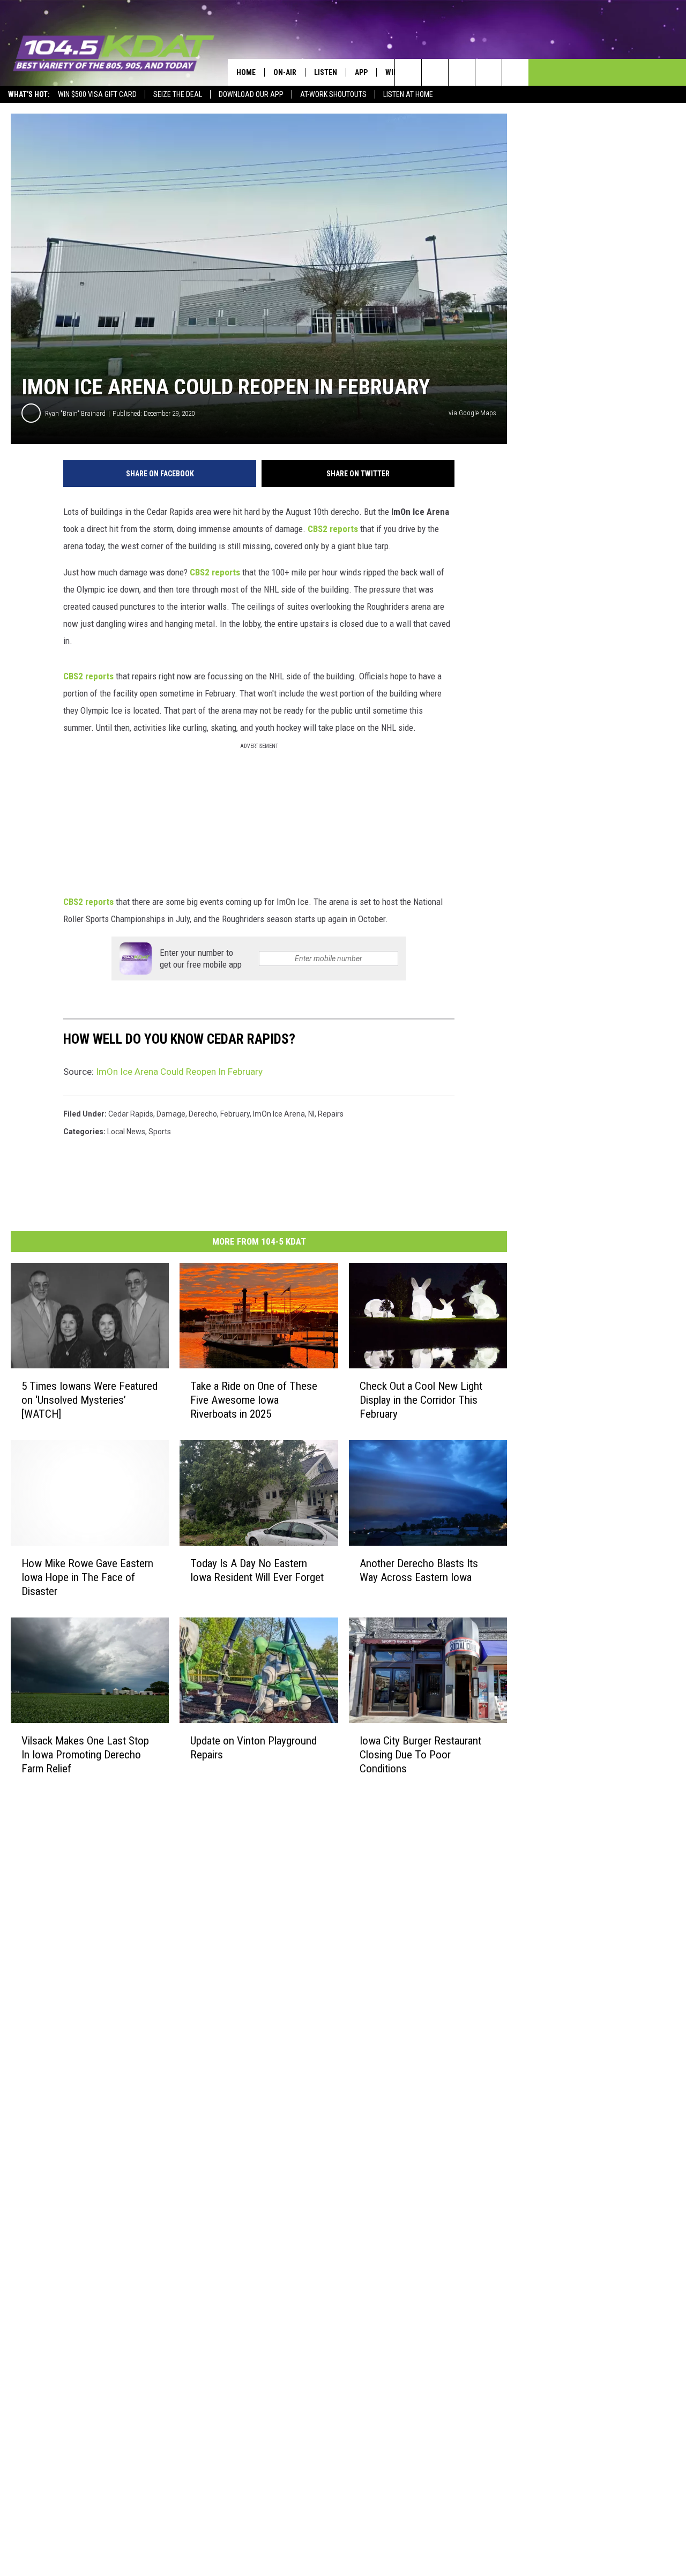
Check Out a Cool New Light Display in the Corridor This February (421, 1400)
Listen (326, 72)
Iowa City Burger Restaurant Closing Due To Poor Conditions (420, 1755)
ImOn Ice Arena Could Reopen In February (179, 1072)
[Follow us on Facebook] (462, 72)
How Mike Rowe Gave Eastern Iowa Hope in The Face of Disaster (87, 1577)
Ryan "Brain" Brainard (75, 413)
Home (246, 72)
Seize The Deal (178, 94)
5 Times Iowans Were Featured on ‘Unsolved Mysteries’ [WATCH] (90, 1400)
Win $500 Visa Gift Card (97, 94)
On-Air (285, 72)
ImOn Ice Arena (279, 1114)
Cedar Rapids (131, 1114)
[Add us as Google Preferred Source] (435, 72)
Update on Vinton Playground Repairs (253, 1748)
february (235, 1114)
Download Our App (251, 94)
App (361, 72)
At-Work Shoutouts (333, 94)
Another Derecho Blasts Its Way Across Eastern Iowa (419, 1570)
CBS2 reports (333, 529)
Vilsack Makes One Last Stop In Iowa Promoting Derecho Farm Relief (85, 1755)
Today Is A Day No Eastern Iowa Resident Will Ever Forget (257, 1570)
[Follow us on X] (489, 72)
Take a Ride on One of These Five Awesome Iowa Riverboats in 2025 (254, 1400)
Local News (126, 1132)
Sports (160, 1132)
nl (311, 1114)
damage (171, 1114)
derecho (203, 1114)
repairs (331, 1114)
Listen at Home (408, 94)
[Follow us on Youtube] (515, 72)
